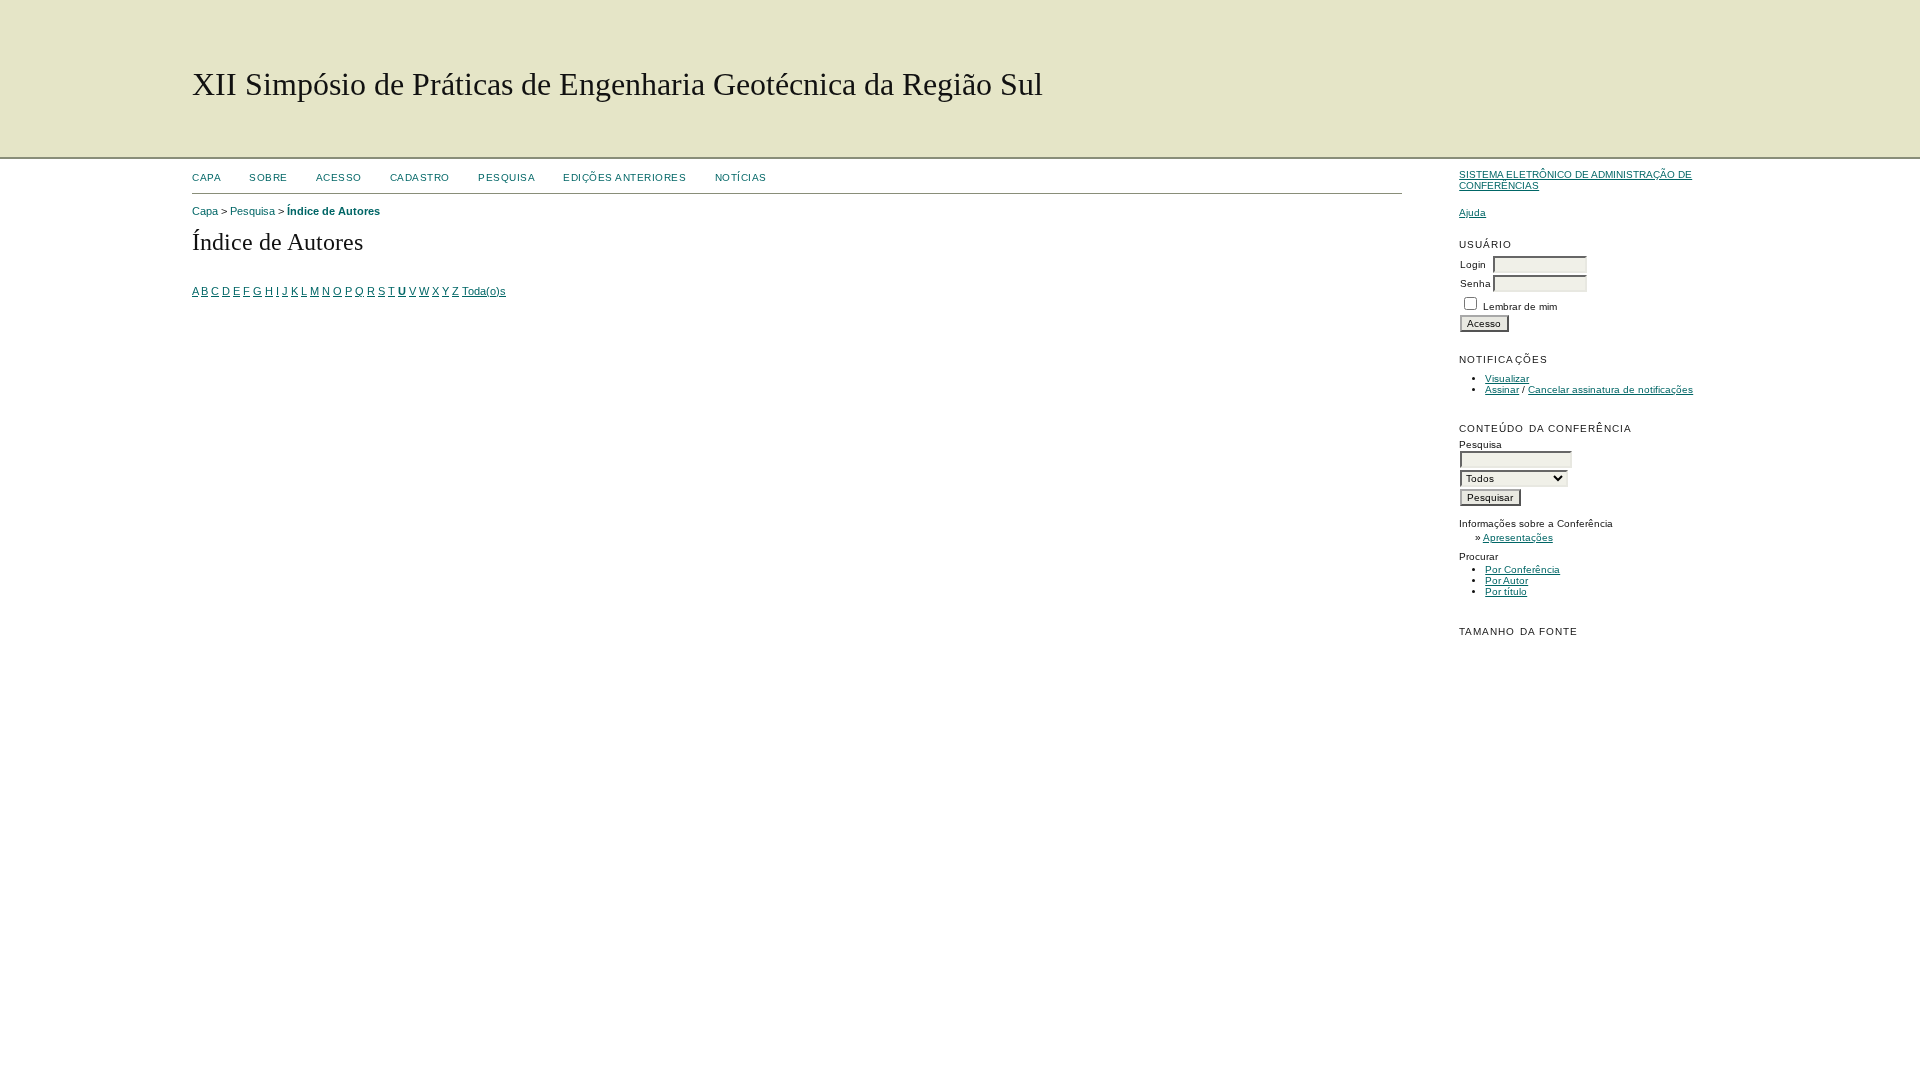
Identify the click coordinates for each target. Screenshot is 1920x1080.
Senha (1475, 283)
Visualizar (1507, 378)
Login (1473, 264)
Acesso (339, 177)
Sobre (268, 177)
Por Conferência (1522, 569)
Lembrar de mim (1520, 306)
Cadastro (420, 177)
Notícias (741, 177)
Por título (1506, 591)
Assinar (1502, 389)
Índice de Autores (333, 211)
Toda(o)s (484, 291)
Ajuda (1472, 212)
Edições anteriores (624, 177)
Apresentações (1518, 537)
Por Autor (1506, 580)
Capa (206, 177)
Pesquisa (506, 177)
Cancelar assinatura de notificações (1610, 389)
